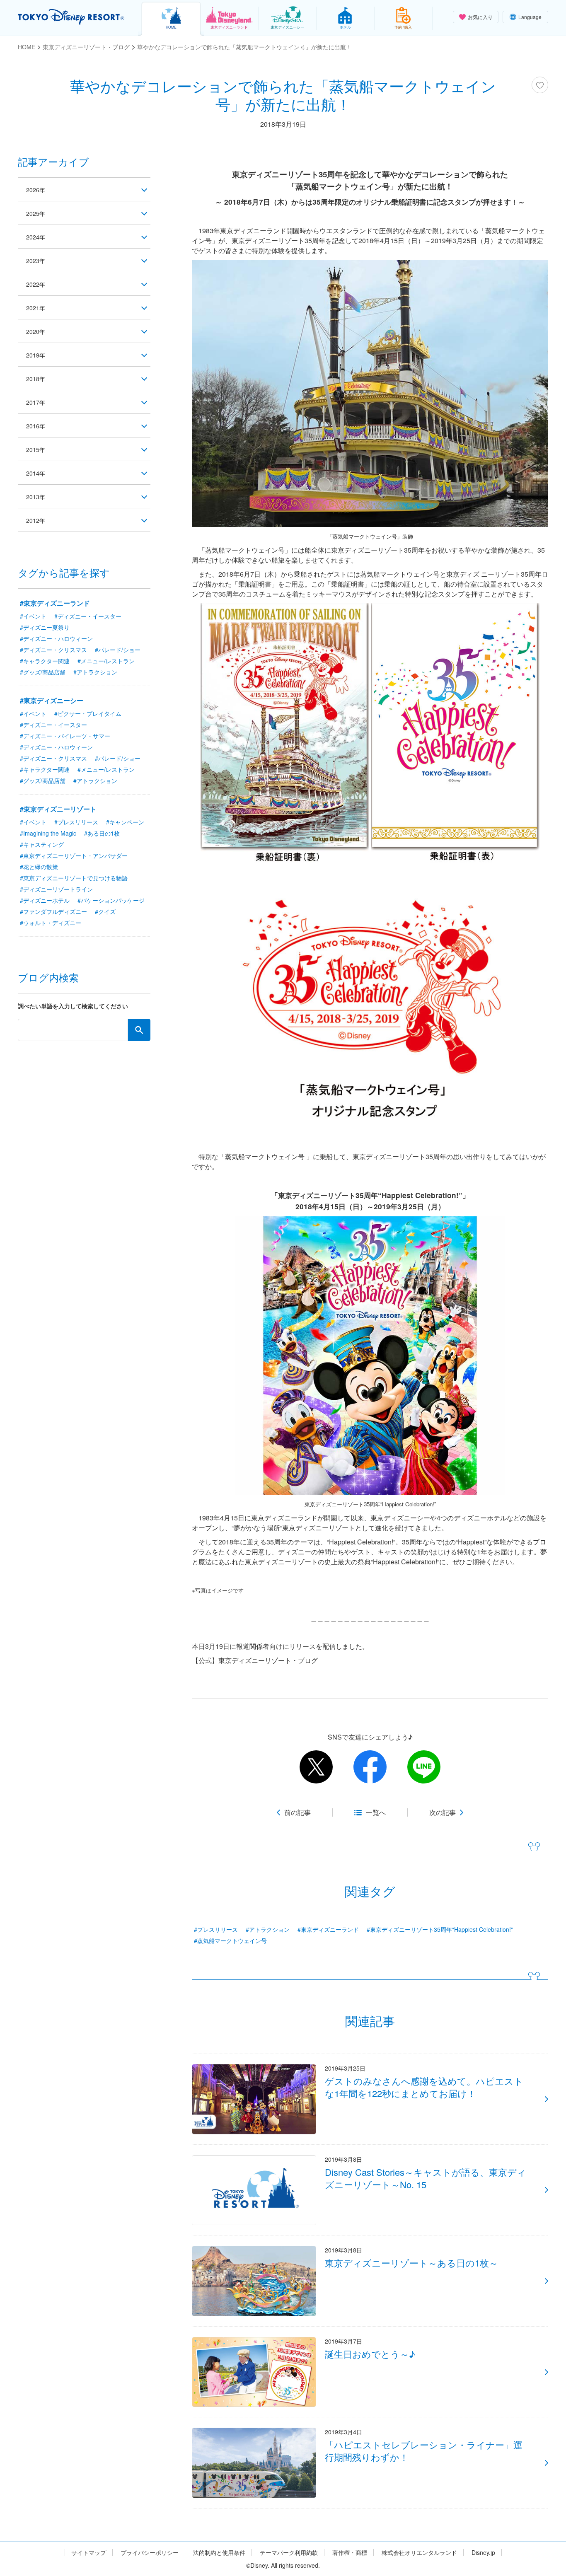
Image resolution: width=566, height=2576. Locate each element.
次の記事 (443, 1812)
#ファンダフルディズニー (53, 911)
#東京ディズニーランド (328, 1929)
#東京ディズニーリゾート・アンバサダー (74, 855)
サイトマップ (89, 2553)
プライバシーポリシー (150, 2553)
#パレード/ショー (118, 650)
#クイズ (105, 911)
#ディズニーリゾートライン (56, 889)
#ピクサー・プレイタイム (88, 713)
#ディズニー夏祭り (45, 627)
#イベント (33, 616)
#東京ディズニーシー (52, 700)
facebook (370, 1767)
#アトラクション (268, 1929)
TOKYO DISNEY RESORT (71, 17)
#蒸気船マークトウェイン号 (230, 1940)
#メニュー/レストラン (106, 661)
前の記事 (298, 1812)
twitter (316, 1767)
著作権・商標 (350, 2553)
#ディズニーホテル (45, 900)
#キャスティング (42, 844)
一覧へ (376, 1812)
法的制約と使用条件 (219, 2553)
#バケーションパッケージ (111, 900)
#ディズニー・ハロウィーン (56, 638)
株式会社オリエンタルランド (419, 2553)
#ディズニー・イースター (88, 616)
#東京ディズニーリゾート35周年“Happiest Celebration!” (440, 1929)
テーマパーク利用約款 (289, 2553)
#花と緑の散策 (39, 867)
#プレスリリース (216, 1929)
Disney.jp (483, 2553)
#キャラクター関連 (45, 661)
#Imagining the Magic (48, 833)
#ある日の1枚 (102, 833)
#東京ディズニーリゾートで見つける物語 (74, 878)
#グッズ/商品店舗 (43, 672)
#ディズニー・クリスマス (53, 650)
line (424, 1767)
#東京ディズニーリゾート (58, 809)
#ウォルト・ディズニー (51, 923)
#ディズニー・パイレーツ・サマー (65, 736)
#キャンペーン (125, 822)
